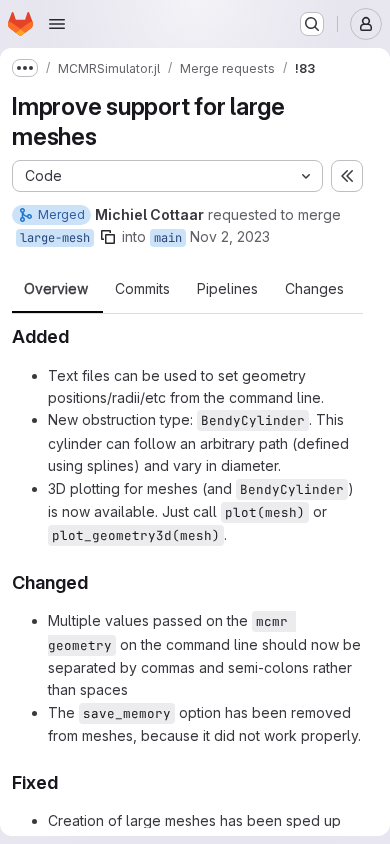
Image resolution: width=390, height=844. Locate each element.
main (168, 238)
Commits (142, 289)
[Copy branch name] (108, 237)
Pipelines (227, 289)
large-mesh (55, 238)
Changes (314, 289)
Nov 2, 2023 (230, 236)
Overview (56, 289)
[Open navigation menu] (57, 24)
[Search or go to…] (312, 24)
